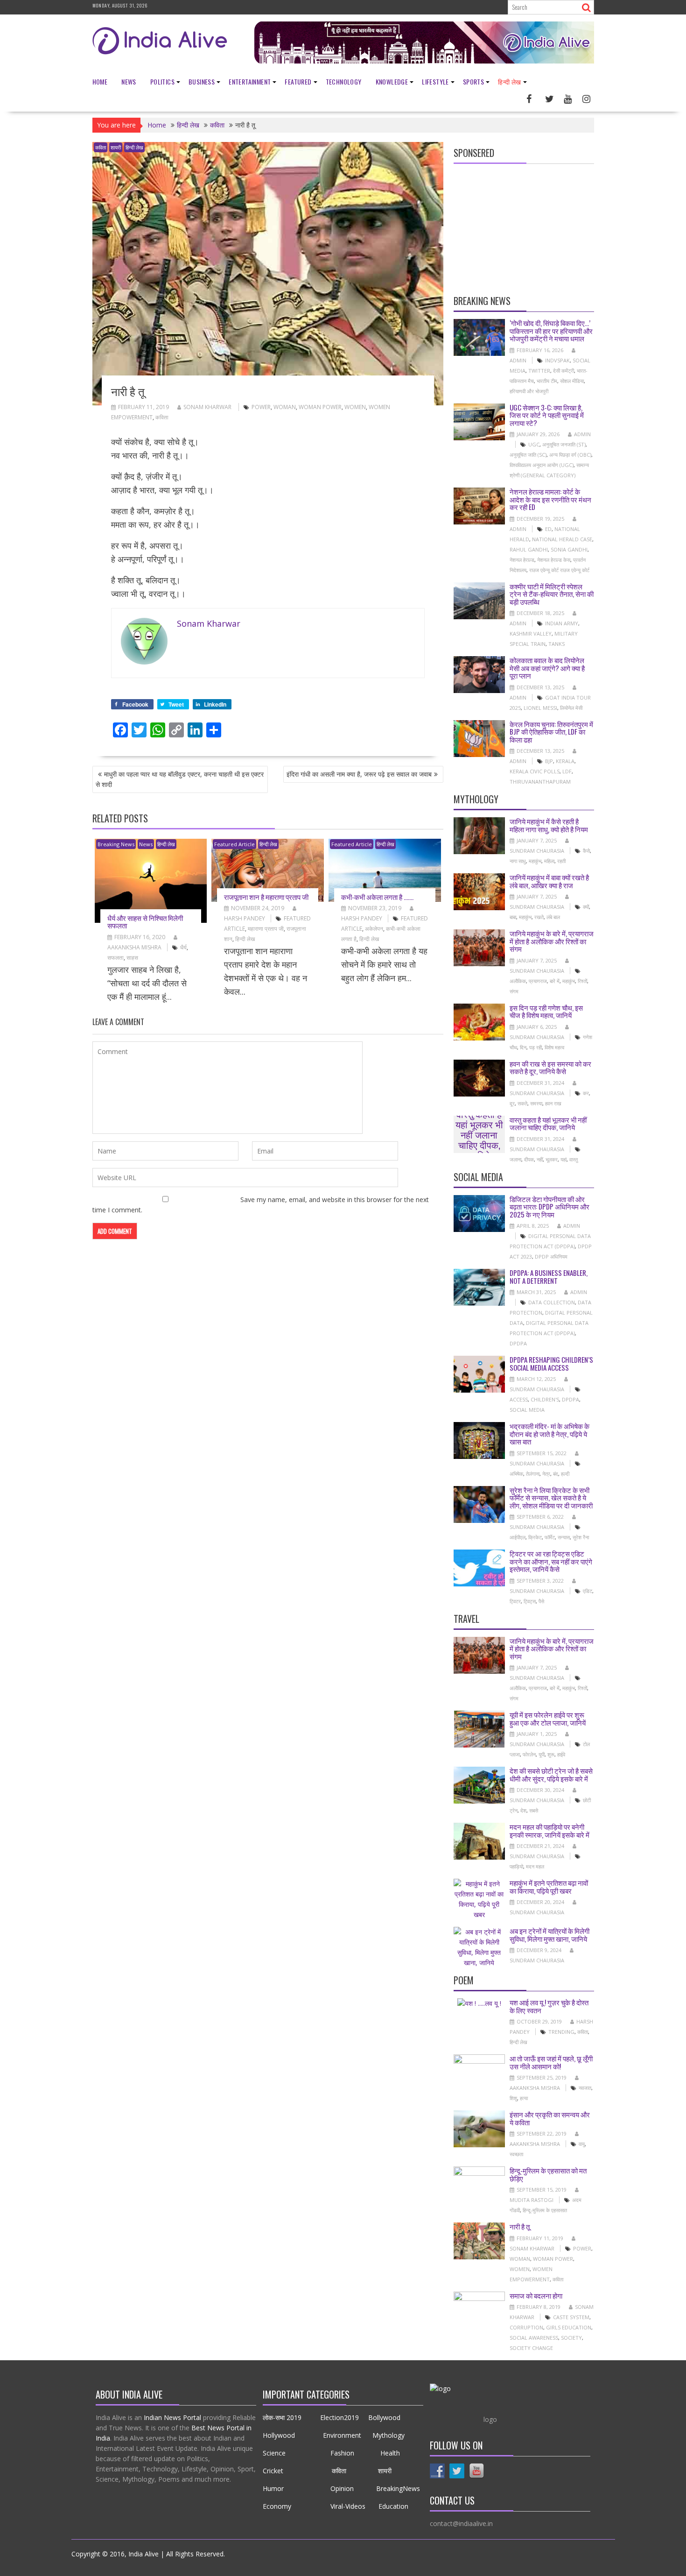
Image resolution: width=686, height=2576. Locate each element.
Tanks (556, 644)
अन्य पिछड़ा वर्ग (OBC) (570, 455)
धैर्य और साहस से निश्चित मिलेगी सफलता (145, 922)
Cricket (273, 2471)
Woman (285, 407)
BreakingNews (398, 2488)
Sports (473, 81)
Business (202, 81)
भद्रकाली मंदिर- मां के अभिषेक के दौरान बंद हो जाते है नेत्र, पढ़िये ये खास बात (549, 1433)
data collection (552, 1302)
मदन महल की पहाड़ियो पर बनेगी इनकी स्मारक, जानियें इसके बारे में (549, 1830)
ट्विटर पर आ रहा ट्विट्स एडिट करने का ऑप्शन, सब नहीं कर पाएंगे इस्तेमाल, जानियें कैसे (551, 1561)
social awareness (534, 2338)
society (571, 2338)
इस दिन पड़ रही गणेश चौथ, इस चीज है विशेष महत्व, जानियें (546, 1011)
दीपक (529, 1159)
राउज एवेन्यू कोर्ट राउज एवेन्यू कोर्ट (559, 570)
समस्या (536, 1103)
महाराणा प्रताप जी (266, 929)
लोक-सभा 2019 (285, 2417)
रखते (539, 917)
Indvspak (557, 360)
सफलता (115, 958)
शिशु (513, 2098)
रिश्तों (582, 981)
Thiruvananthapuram (540, 782)
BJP (549, 761)
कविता (101, 147)
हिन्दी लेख (509, 81)
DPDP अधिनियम (551, 1256)
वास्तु (574, 1159)
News (129, 81)
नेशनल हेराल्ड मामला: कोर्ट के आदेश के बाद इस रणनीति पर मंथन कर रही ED (550, 499)
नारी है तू (520, 2226)
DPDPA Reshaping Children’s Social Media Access (551, 1363)
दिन (523, 1047)
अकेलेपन (374, 929)
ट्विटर (515, 1601)
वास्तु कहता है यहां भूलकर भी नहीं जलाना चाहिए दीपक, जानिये (479, 1134)
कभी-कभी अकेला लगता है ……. (377, 897)
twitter (539, 371)
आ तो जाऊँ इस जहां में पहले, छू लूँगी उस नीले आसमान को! (551, 2062)
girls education (569, 2327)
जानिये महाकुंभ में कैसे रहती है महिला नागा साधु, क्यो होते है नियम (549, 825)
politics (162, 81)
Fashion (342, 2453)
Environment (342, 2435)
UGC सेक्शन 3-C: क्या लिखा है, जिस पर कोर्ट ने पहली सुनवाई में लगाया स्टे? (547, 415)
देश (523, 1810)
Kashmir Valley (531, 633)
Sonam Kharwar (207, 407)
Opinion (343, 2488)
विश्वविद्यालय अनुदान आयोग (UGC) (542, 465)
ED (548, 529)
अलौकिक (518, 981)
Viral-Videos (348, 2506)
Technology (344, 81)
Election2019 (339, 2417)
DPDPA (518, 1343)
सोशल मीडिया (572, 381)
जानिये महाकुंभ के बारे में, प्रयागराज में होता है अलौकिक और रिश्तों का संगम (552, 941)
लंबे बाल (553, 917)
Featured (298, 81)
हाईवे (561, 1754)
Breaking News (116, 844)
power (261, 407)
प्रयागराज (538, 981)
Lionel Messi (540, 708)
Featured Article (234, 844)
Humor (273, 2488)
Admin (582, 434)
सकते (522, 1103)
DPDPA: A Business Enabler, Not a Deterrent (549, 1277)
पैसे (541, 1601)
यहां (563, 1159)
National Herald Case (562, 539)
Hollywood (279, 2435)
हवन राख (553, 1103)
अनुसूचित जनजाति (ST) (564, 444)
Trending (561, 2032)
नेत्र (546, 1474)
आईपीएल (518, 1537)
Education (394, 2506)
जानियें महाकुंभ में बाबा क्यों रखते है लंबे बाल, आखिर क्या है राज (549, 881)
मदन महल (535, 1866)
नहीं (540, 1159)
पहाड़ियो (516, 1866)
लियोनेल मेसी (571, 708)
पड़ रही (535, 1047)
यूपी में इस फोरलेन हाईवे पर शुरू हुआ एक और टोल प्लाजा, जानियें (548, 1718)
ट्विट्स (530, 1601)
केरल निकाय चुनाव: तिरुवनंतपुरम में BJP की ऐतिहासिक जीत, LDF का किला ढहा (551, 732)
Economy (277, 2506)
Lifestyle (435, 81)
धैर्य (183, 947)
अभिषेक (516, 1474)
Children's (545, 1399)
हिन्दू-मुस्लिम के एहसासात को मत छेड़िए (548, 2174)
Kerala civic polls (535, 771)
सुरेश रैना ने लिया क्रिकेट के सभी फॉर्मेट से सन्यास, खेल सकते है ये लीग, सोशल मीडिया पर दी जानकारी (551, 1497)
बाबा (513, 917)
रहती (561, 861)
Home (100, 81)
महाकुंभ (535, 861)
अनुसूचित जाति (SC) (528, 455)
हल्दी (565, 1474)
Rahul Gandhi (529, 549)
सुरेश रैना (581, 1537)
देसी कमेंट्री (563, 371)
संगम (514, 991)
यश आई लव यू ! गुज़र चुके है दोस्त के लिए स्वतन (549, 2006)
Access (519, 1399)
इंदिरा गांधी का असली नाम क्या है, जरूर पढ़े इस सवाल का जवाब (359, 774)
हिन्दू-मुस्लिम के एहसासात (545, 2210)
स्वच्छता (516, 2154)
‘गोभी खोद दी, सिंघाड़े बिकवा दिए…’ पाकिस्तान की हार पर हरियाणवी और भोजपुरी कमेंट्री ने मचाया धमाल (551, 330)
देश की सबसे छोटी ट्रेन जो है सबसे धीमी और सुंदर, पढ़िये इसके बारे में (551, 1774)
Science (275, 2453)
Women (355, 407)
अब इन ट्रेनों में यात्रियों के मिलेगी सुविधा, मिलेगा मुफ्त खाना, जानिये (549, 1935)
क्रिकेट (535, 1537)
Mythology (388, 2435)
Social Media (527, 1410)
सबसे (534, 1810)
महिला (549, 861)
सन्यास (564, 1537)
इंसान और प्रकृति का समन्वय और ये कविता (550, 2118)
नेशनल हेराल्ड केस (554, 560)
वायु (582, 2144)
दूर (512, 1103)
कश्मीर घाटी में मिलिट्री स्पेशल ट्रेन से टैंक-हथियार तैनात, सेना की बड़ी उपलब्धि (552, 594)
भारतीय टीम (547, 381)
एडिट (588, 1591)
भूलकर (552, 1159)
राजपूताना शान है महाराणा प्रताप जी (266, 897)
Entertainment (250, 81)
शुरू (551, 1754)
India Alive (143, 2554)
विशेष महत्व (554, 1047)
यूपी (542, 1754)
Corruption (526, 2327)
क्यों (586, 907)
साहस (132, 958)
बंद (556, 1474)
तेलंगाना (533, 1474)
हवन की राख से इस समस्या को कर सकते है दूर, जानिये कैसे (550, 1067)
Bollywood (384, 2417)
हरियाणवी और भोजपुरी (529, 391)
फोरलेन (529, 1754)
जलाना (515, 1159)
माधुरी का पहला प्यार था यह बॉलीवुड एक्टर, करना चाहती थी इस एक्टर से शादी (180, 779)
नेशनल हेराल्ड (522, 560)
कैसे (586, 851)
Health (389, 2453)
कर (586, 1093)
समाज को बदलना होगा (536, 2295)
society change (531, 2348)
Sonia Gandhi (569, 549)
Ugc (534, 444)
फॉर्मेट (550, 1537)
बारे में (555, 981)
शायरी (116, 147)
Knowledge (392, 81)
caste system (571, 2317)
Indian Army (562, 623)
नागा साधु (518, 861)
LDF (567, 771)
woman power (320, 407)
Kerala (565, 761)
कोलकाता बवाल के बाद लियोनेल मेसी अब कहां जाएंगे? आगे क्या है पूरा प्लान (547, 668)
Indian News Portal (172, 2417)
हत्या (524, 2098)
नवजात (585, 2088)
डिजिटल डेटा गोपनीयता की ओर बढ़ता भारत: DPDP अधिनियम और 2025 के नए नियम (549, 1207)
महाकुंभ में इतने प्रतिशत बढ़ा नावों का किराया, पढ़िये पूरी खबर (549, 1886)
